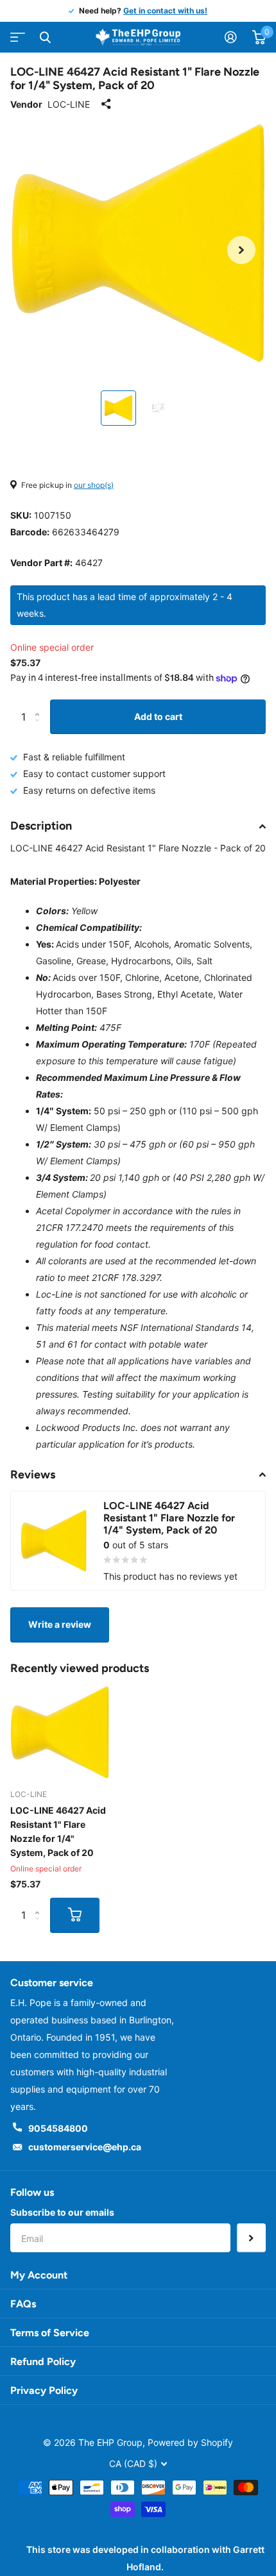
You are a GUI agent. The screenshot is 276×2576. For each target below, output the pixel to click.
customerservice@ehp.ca (85, 2147)
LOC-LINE (69, 104)
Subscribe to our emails (62, 2212)
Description (41, 826)
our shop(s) (94, 485)
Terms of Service (50, 2333)
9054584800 (58, 2128)
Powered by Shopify (190, 2442)
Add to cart (158, 716)
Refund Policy (43, 2362)
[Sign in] (231, 37)
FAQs (23, 2304)
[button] (241, 250)
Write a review (60, 1624)
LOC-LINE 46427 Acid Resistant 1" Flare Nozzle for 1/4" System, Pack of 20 (58, 1831)
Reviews (33, 1475)
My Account (39, 2275)
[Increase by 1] (40, 705)
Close (45, 37)
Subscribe (251, 2238)
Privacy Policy (44, 2390)
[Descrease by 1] (40, 729)
